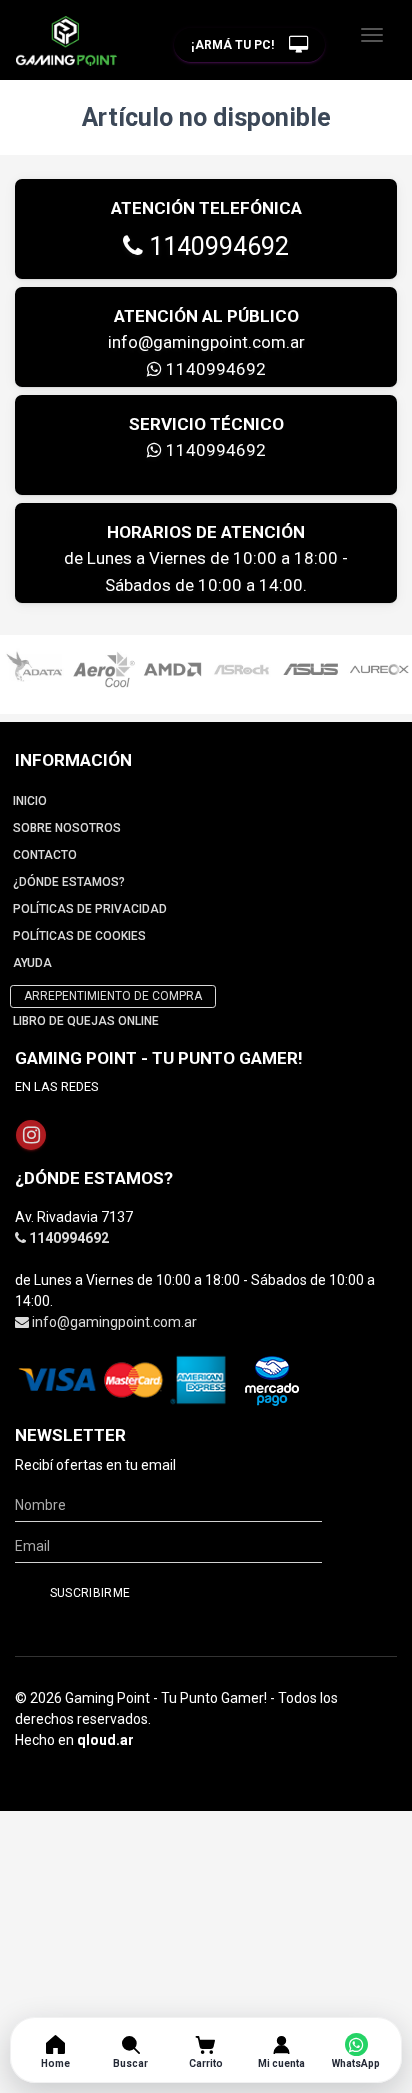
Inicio (30, 801)
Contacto (45, 855)
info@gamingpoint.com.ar (206, 342)
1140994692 (216, 246)
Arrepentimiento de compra (113, 996)
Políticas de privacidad (90, 909)
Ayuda (32, 963)
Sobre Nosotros (67, 828)
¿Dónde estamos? (69, 882)
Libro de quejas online (86, 1021)
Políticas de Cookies (79, 936)
